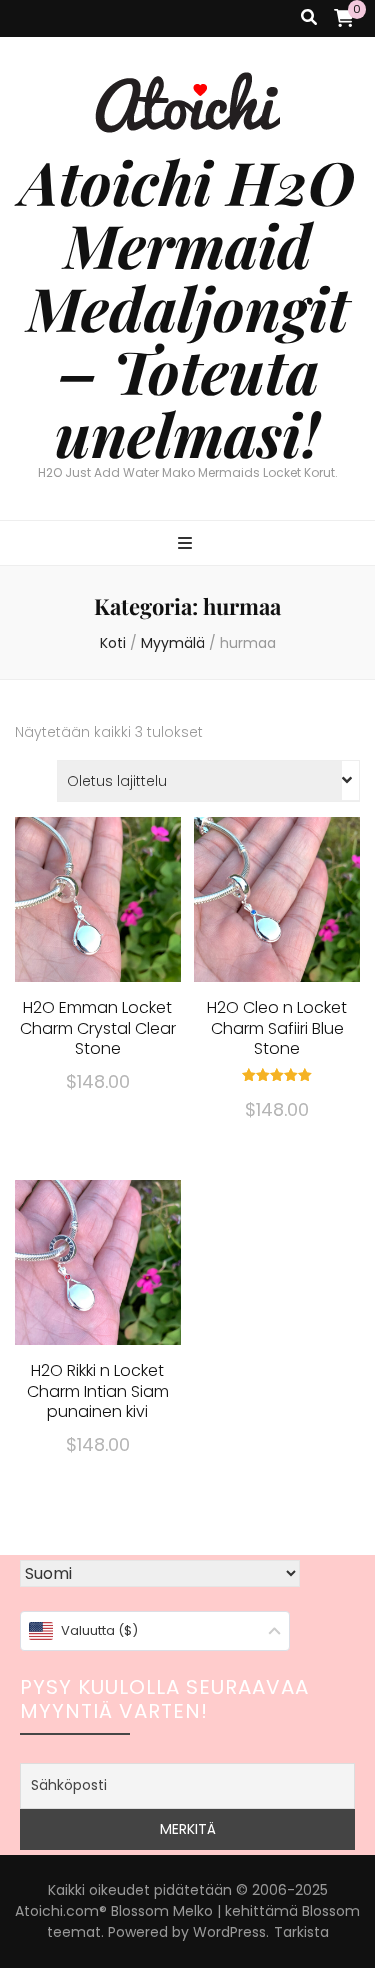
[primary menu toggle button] (187, 544)
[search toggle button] (309, 18)
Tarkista (301, 1932)
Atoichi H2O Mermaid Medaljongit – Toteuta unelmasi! (187, 307)
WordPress (229, 1932)
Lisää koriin (97, 923)
